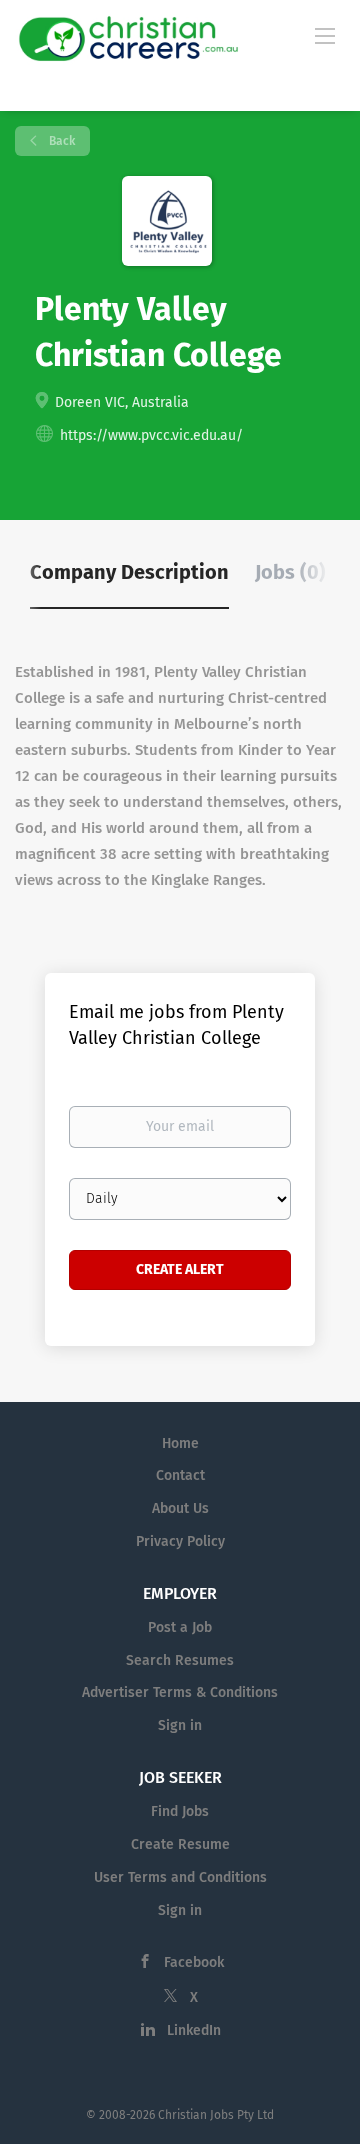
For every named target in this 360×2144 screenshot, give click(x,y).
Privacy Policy (180, 1541)
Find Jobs (180, 1811)
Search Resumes (180, 1660)
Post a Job (180, 1627)
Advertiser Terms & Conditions (180, 1692)
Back (60, 141)
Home (180, 1443)
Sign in (180, 1725)
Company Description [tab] (129, 572)
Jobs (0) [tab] (290, 572)
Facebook (194, 1962)
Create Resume (180, 1844)
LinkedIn (194, 2030)
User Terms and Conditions (180, 1877)
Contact (180, 1475)
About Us (180, 1508)
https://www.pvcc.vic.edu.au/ (151, 435)
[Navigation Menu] (325, 35)
